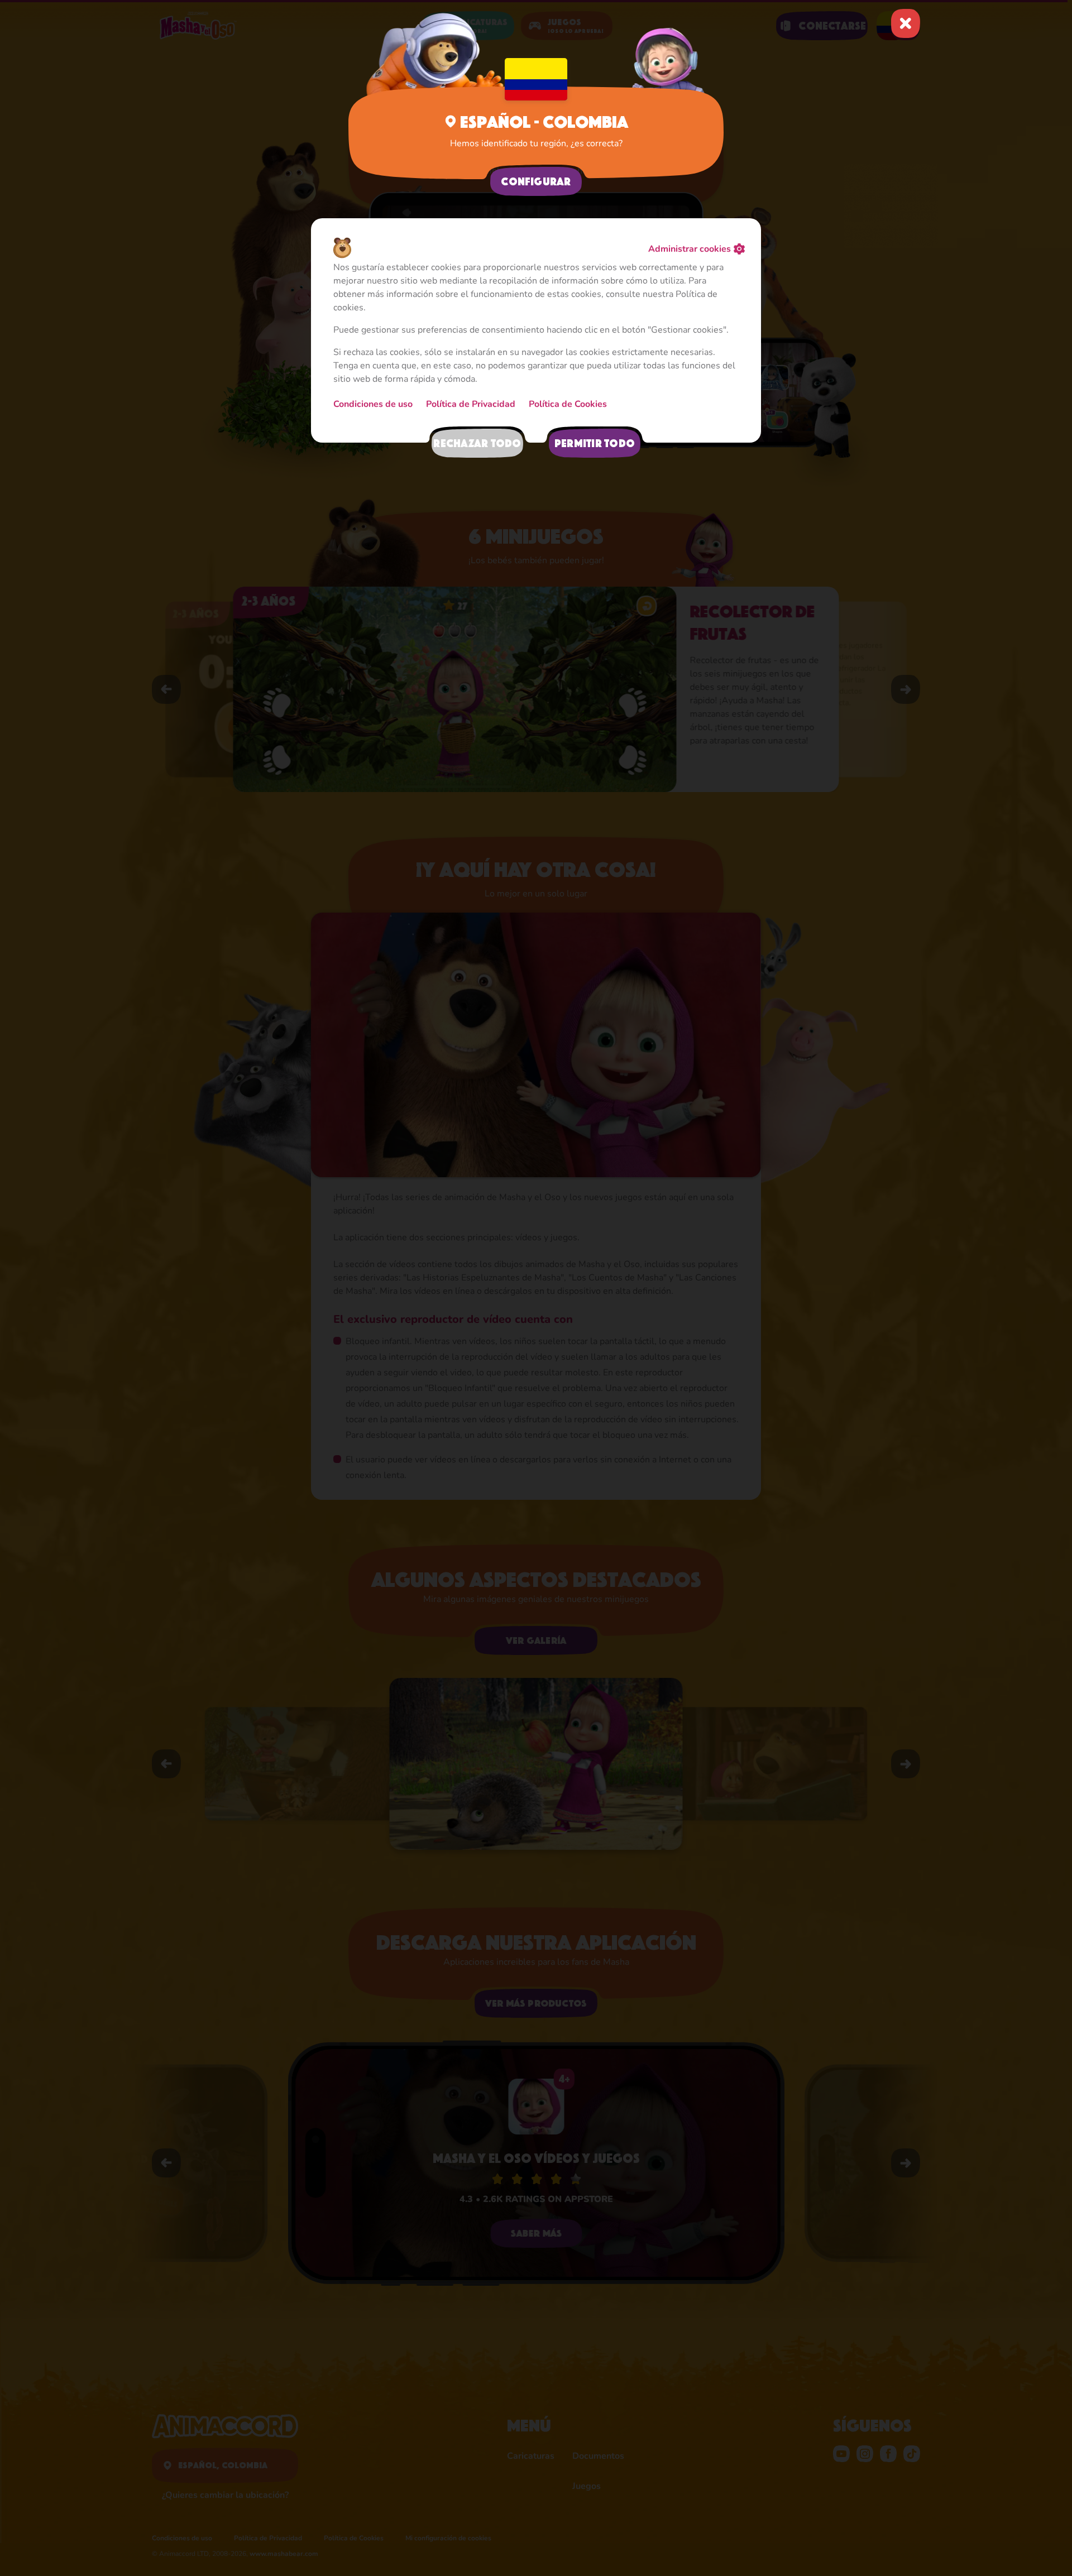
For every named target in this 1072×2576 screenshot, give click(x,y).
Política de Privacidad (471, 404)
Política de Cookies (568, 404)
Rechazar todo (477, 443)
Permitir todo (595, 443)
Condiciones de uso (373, 404)
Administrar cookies (690, 249)
